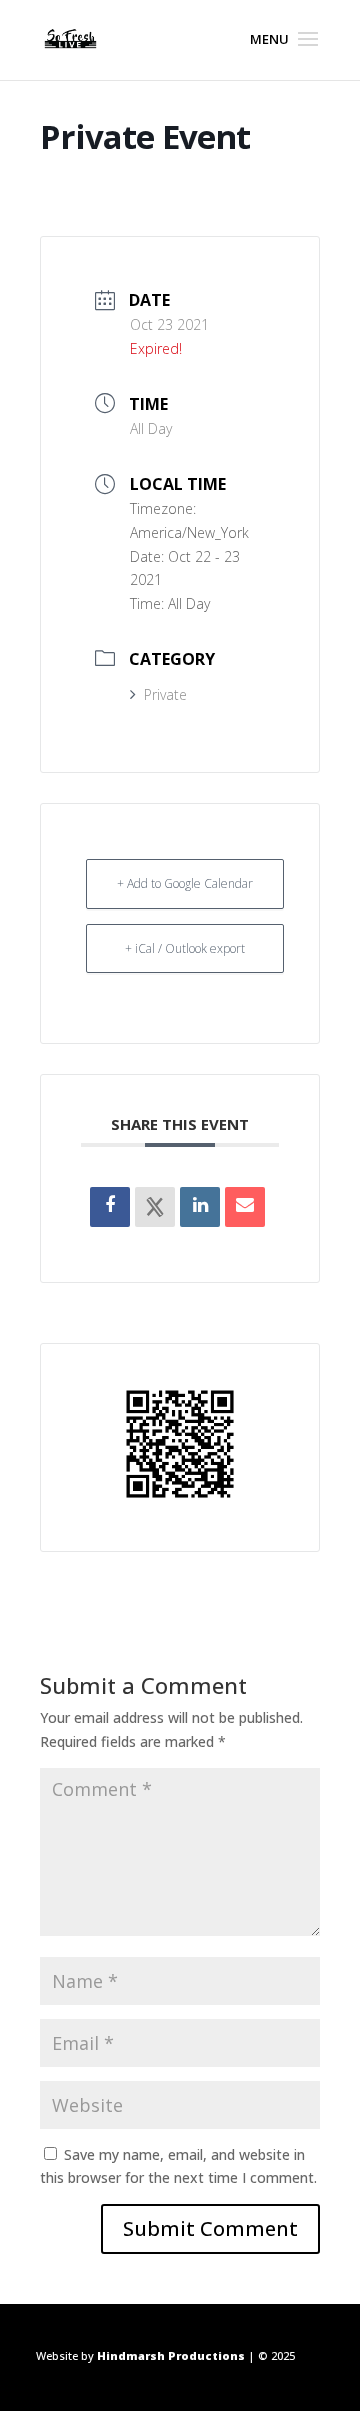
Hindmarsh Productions (171, 2355)
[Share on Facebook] (110, 1207)
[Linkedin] (200, 1207)
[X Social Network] (155, 1207)
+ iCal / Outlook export (185, 948)
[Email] (245, 1207)
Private (165, 694)
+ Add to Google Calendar (185, 883)
